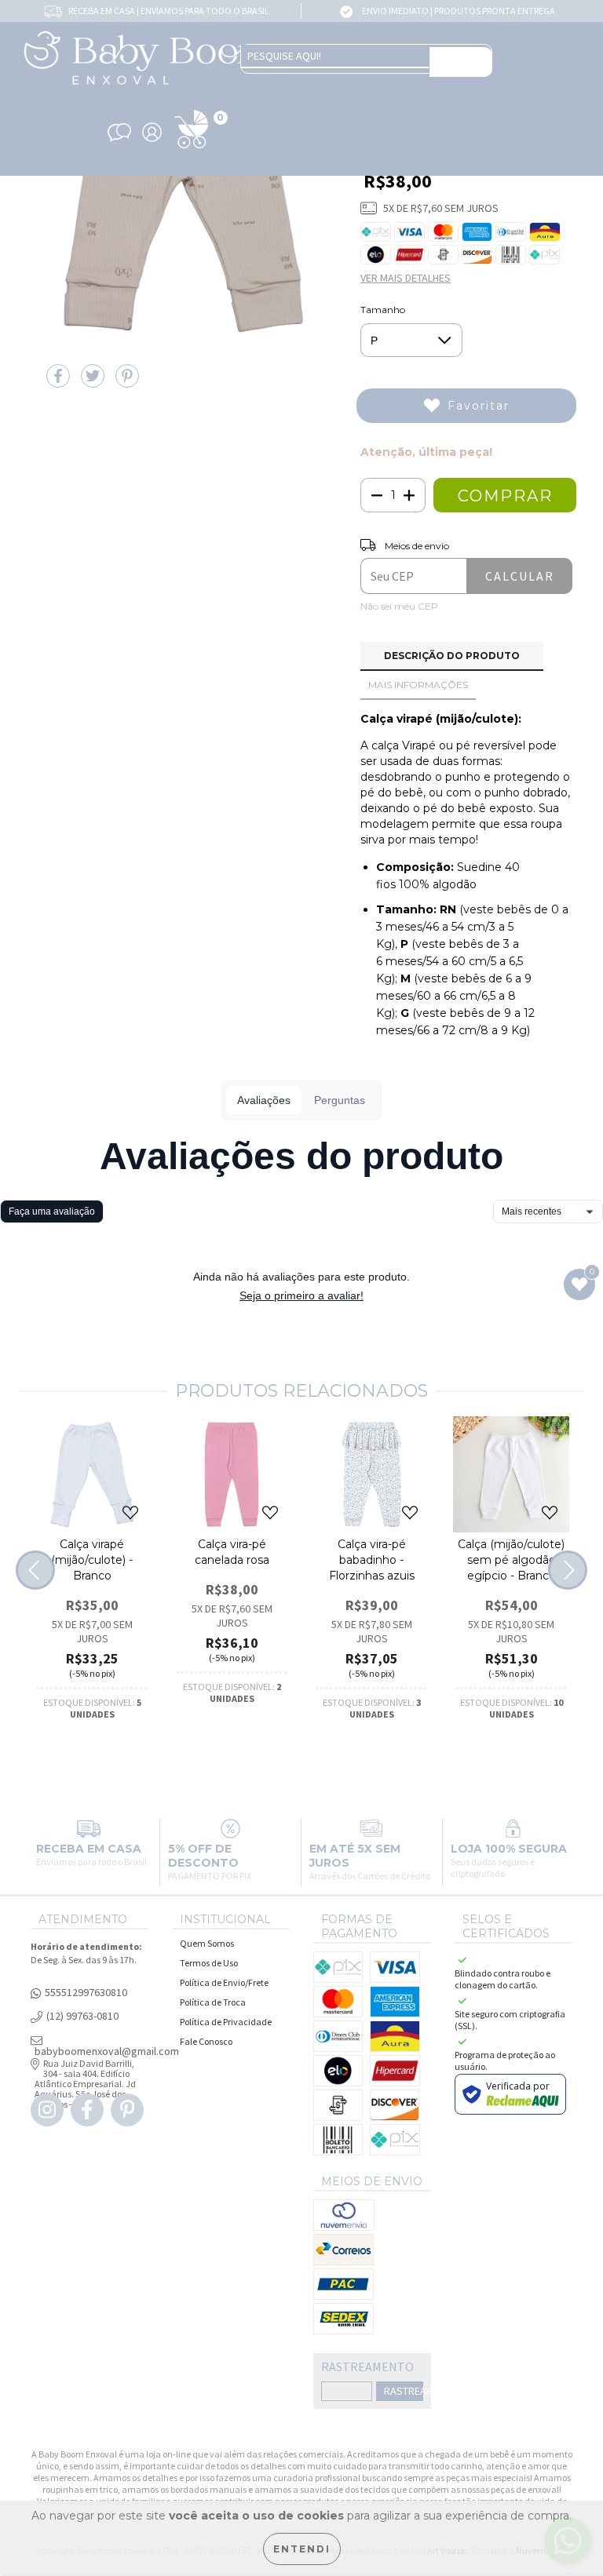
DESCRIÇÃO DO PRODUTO (452, 656)
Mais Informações (418, 685)
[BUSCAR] (461, 62)
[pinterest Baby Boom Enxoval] (127, 2110)
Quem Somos (207, 1943)
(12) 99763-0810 (82, 2016)
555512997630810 (86, 1993)
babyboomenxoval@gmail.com (107, 2051)
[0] (191, 149)
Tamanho (383, 310)
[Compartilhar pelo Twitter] (94, 382)
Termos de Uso (209, 1963)
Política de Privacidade (226, 2022)
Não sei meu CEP (399, 606)
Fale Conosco (206, 2041)
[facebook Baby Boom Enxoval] (87, 2110)
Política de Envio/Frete (224, 1982)
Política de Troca (213, 2002)
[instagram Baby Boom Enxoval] (47, 2110)
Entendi (302, 2549)
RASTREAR (404, 2391)
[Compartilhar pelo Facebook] (60, 382)
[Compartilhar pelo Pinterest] (127, 382)
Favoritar (479, 406)
